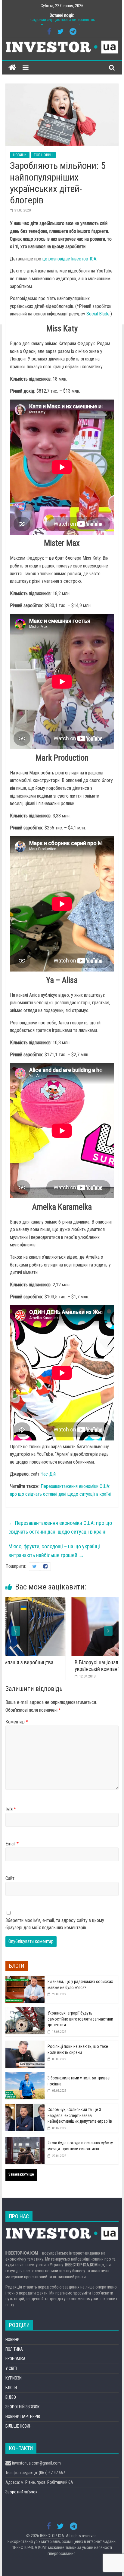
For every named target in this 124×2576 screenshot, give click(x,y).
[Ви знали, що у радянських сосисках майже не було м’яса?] (25, 1979)
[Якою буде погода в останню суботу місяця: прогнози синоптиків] (25, 2140)
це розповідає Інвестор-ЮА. (70, 259)
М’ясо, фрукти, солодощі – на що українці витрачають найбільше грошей (54, 1551)
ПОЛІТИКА (14, 2349)
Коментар (17, 1722)
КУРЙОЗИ (14, 2378)
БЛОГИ (11, 2388)
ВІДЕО (11, 2397)
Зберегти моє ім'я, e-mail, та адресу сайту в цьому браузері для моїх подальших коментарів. (55, 1924)
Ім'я (11, 1809)
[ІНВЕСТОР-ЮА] (12, 68)
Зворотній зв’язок (22, 2492)
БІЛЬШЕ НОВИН (19, 2426)
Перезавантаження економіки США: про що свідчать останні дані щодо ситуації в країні (60, 1527)
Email (12, 1844)
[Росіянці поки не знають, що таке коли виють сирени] (25, 2044)
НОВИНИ (20, 155)
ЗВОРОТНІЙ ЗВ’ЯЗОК (22, 2407)
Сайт (10, 1878)
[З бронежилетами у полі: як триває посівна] (25, 2076)
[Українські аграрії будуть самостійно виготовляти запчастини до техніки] (25, 2011)
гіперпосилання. (62, 2553)
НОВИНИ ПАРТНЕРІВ (23, 2416)
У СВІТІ (11, 2368)
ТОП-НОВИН (43, 155)
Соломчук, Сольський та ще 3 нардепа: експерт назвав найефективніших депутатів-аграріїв (80, 2115)
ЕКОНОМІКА (15, 2359)
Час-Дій (48, 1474)
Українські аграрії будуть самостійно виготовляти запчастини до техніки (80, 2019)
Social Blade (98, 314)
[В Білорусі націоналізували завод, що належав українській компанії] (65, 1601)
